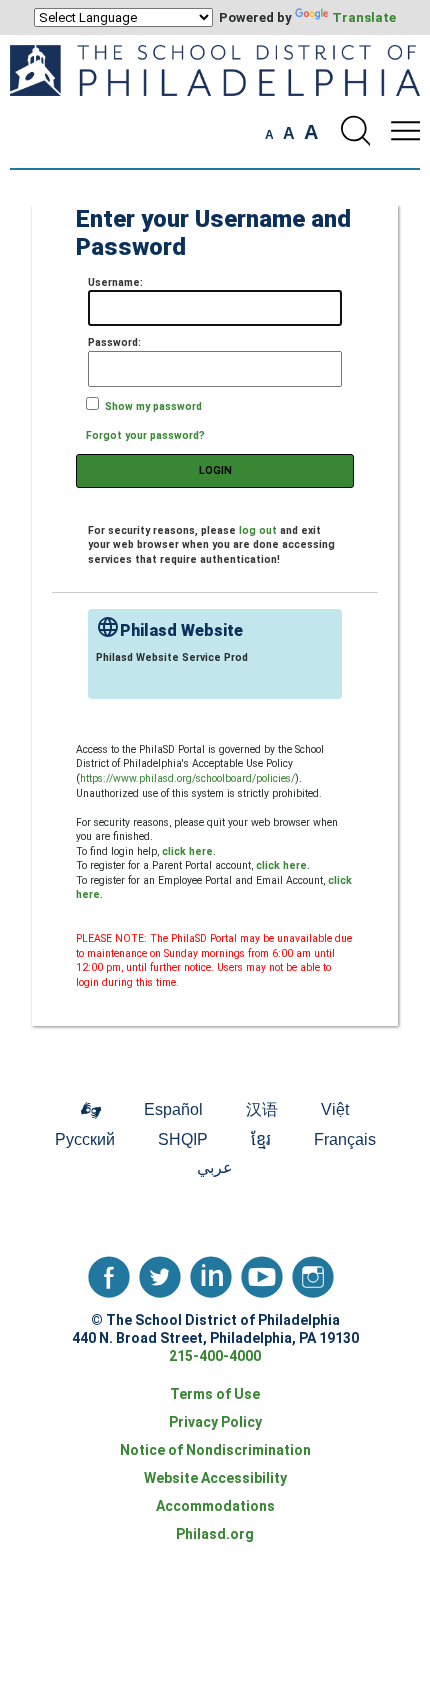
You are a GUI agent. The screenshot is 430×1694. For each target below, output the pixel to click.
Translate (364, 17)
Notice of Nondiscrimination (215, 1450)
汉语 (262, 1109)
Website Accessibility (215, 1478)
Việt (335, 1109)
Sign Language (91, 1112)
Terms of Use (215, 1394)
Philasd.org (215, 1534)
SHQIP (183, 1139)
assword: (114, 342)
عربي (215, 1167)
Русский (85, 1139)
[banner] (215, 101)
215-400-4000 (215, 1356)
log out (258, 530)
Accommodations (215, 1506)
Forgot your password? (145, 435)
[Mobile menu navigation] (405, 131)
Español (173, 1109)
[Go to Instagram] (313, 1272)
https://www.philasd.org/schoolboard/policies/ (187, 778)
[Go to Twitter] (160, 1272)
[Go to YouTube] (262, 1272)
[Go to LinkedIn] (211, 1272)
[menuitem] (91, 1111)
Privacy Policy (215, 1422)
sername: (115, 282)
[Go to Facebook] (109, 1272)
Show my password (153, 406)
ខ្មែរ (261, 1139)
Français (345, 1139)
